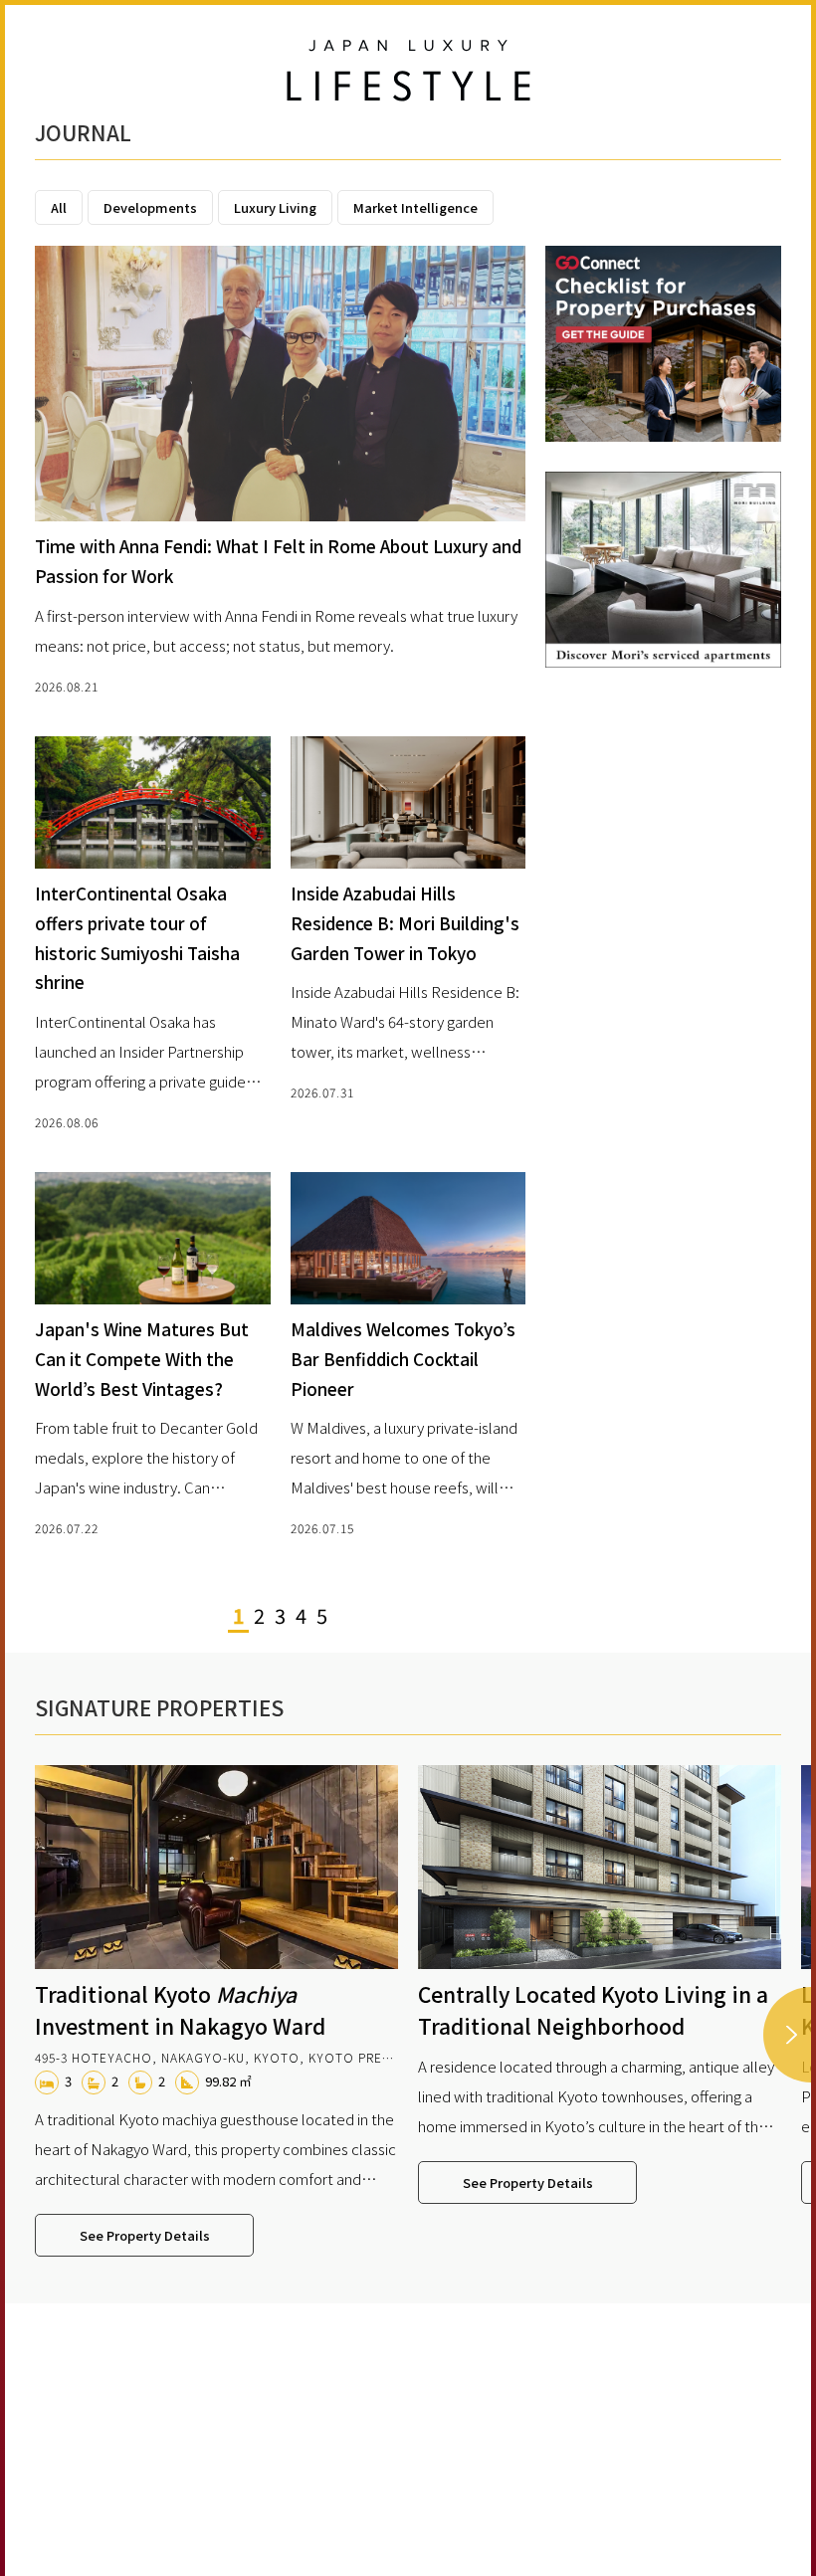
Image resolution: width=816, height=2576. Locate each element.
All (59, 207)
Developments (150, 207)
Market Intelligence (415, 207)
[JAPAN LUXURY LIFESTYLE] (408, 71)
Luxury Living (275, 207)
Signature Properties (159, 1707)
